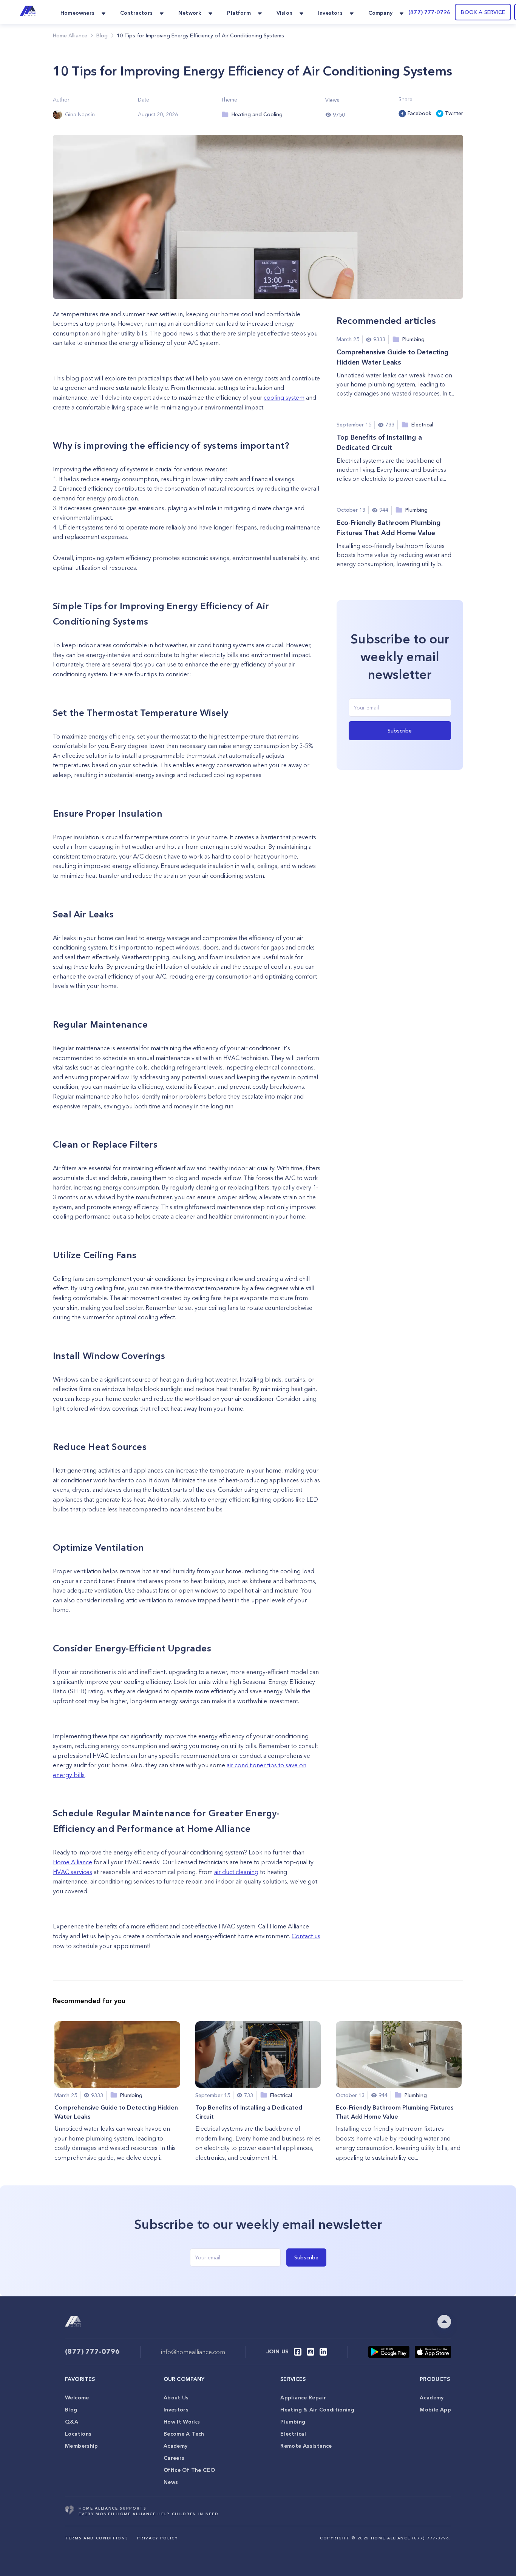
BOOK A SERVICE (483, 12)
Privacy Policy (157, 2538)
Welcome (77, 2397)
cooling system (284, 397)
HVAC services (73, 1872)
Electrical (293, 2434)
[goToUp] (444, 2322)
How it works (182, 2422)
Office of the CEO (189, 2470)
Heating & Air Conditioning (317, 2410)
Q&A (72, 2422)
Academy (176, 2446)
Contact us (306, 1936)
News (171, 2482)
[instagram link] (311, 2352)
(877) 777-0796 (429, 12)
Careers (174, 2458)
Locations (78, 2434)
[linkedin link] (323, 2352)
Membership (82, 2446)
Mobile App (435, 2410)
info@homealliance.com (193, 2352)
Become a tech (184, 2434)
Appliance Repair (303, 2397)
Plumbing (293, 2422)
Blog (71, 2410)
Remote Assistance (306, 2446)
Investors (176, 2410)
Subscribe (400, 731)
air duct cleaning (236, 1872)
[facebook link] (298, 2352)
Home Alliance (70, 35)
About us (176, 2397)
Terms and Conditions (97, 2538)
